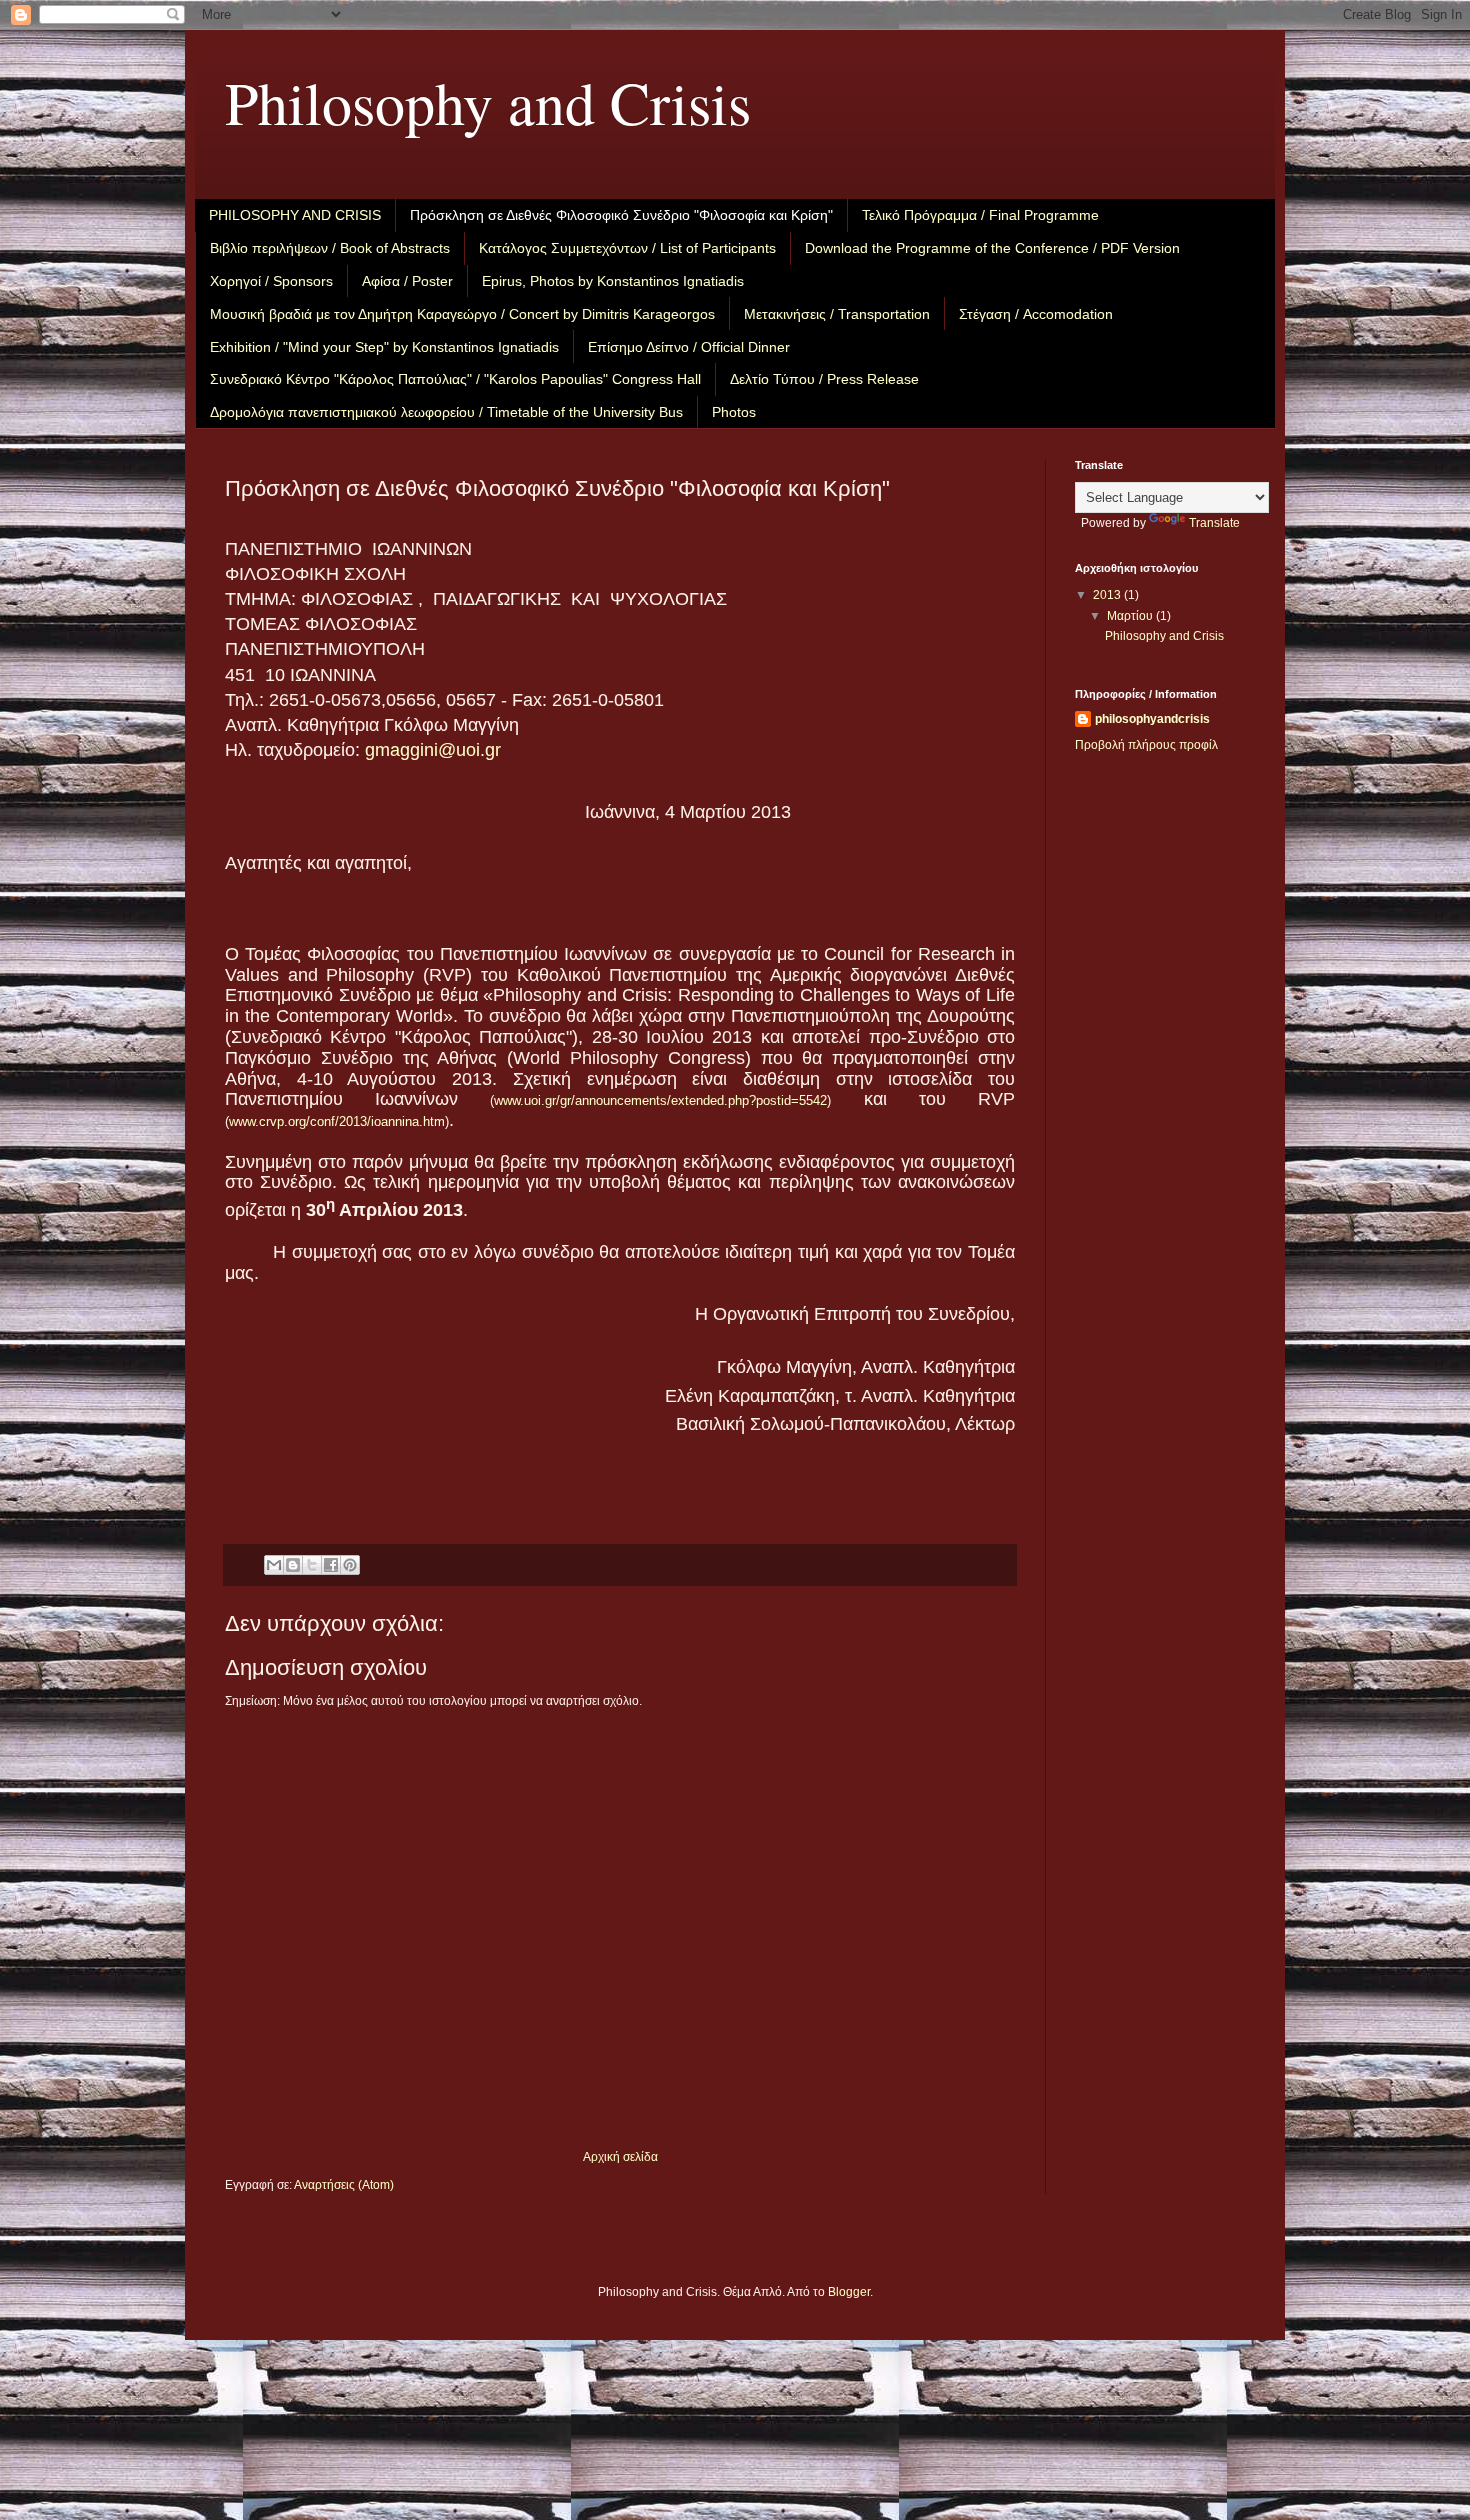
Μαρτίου (1131, 616)
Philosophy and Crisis (488, 102)
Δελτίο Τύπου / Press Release (824, 379)
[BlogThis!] (293, 1565)
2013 (1108, 595)
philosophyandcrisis (1152, 719)
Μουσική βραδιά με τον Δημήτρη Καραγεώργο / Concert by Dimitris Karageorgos (462, 314)
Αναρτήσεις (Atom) (344, 2185)
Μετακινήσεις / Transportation (837, 314)
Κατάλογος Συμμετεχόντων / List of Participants (627, 248)
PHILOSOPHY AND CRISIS (295, 215)
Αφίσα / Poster (407, 281)
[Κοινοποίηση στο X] (312, 1565)
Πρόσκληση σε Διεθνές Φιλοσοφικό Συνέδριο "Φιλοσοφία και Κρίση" (621, 215)
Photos (734, 412)
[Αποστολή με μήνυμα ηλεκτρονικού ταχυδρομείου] (274, 1565)
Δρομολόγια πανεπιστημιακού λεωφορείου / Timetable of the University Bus (446, 412)
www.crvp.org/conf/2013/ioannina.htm (337, 1121)
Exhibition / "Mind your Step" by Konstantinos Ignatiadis (384, 347)
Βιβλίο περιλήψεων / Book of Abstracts (330, 248)
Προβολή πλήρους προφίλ (1146, 745)
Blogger (849, 2292)
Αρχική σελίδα (620, 2157)
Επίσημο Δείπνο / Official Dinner (689, 347)
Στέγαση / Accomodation (1036, 314)
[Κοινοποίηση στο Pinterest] (350, 1565)
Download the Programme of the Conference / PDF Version (992, 248)
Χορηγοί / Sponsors (271, 281)
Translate (1214, 523)
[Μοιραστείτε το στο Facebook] (331, 1565)
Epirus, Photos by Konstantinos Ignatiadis (613, 281)
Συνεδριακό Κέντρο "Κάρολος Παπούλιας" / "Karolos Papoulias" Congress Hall (455, 379)
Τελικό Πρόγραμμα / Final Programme (980, 215)
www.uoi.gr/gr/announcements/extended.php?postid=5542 (660, 1100)
